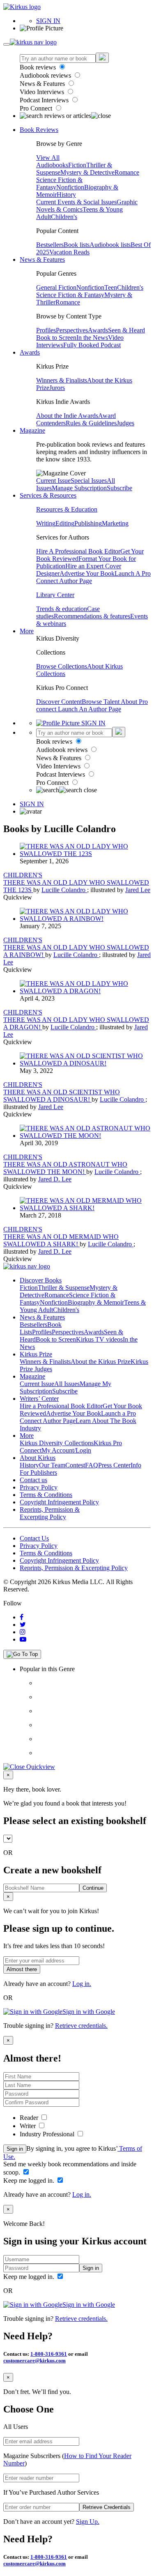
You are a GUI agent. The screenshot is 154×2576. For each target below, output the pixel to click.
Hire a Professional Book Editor (61, 1406)
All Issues (67, 1384)
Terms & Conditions (46, 1495)
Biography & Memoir (96, 1302)
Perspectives (72, 330)
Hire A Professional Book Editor (78, 551)
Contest (75, 1465)
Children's (64, 217)
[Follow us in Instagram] (23, 1632)
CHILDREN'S (23, 875)
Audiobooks (52, 165)
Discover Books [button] (41, 1280)
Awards (98, 330)
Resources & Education (67, 509)
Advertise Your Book (87, 573)
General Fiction (56, 287)
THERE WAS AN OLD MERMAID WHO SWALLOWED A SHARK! (61, 1240)
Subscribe (120, 488)
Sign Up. (88, 2522)
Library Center (55, 595)
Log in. (82, 1984)
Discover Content (59, 702)
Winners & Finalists (62, 380)
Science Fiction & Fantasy (70, 295)
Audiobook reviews (46, 75)
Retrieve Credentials (107, 2507)
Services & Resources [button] (48, 495)
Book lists (77, 245)
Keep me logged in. (30, 2180)
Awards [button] (30, 352)
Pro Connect (37, 108)
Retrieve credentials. (81, 2026)
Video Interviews (43, 92)
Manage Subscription (79, 488)
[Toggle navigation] (7, 44)
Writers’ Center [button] (39, 1399)
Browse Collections (62, 666)
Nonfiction (70, 187)
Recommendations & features (92, 616)
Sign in (15, 2149)
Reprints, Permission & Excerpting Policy (50, 1513)
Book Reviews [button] (39, 130)
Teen (111, 287)
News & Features (43, 84)
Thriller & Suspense (64, 1288)
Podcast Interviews (45, 100)
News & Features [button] (42, 259)
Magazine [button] (32, 430)
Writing (46, 523)
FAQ (92, 1465)
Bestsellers (50, 245)
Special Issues (89, 481)
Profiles (46, 330)
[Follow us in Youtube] (23, 1639)
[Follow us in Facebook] (22, 1617)
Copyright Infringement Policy (59, 1502)
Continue (93, 1888)
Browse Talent (101, 702)
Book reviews (39, 67)
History (66, 195)
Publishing (88, 523)
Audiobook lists (110, 245)
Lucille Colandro (64, 890)
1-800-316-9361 (49, 2354)
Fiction (77, 165)
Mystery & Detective (87, 172)
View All (48, 158)
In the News (92, 338)
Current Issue (53, 481)
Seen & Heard (126, 330)
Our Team (52, 1465)
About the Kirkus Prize (101, 1362)
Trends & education (62, 609)
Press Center (114, 1465)
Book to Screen (56, 338)
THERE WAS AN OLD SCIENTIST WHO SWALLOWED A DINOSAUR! (62, 1096)
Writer (29, 2126)
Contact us (33, 1480)
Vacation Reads (69, 252)
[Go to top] (22, 1654)
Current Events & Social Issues (76, 202)
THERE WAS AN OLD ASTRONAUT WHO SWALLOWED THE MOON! (65, 1168)
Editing (65, 523)
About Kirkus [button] (38, 1458)
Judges (125, 423)
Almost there (22, 1969)
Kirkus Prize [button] (36, 1354)
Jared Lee (138, 890)
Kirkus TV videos (99, 1339)
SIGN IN (48, 21)
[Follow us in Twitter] (23, 1625)
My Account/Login (66, 1450)
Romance (127, 172)
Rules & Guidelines (91, 423)
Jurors (57, 388)
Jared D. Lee (55, 1179)
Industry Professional (48, 2134)
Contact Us (34, 1538)
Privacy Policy (39, 1487)
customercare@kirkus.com (34, 2360)
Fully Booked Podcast (92, 345)
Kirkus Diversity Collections (57, 1443)
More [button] (27, 631)
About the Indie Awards (67, 416)
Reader (30, 2118)
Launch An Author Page (90, 709)
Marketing (115, 523)
